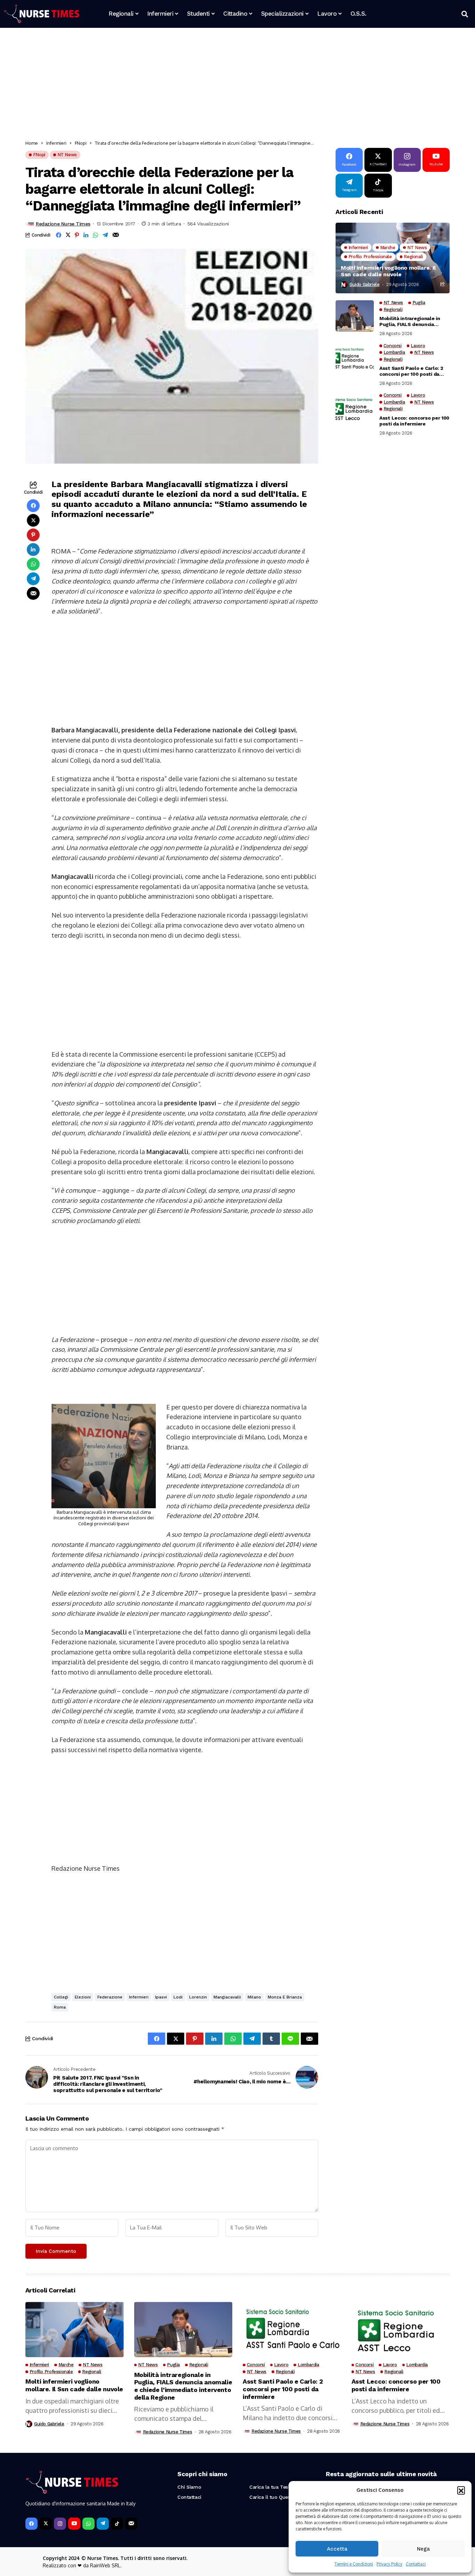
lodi (178, 1997)
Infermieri (56, 143)
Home (32, 143)
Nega (423, 2549)
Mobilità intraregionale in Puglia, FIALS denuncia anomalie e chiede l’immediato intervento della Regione (414, 321)
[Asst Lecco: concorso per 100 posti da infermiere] (355, 408)
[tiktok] (117, 2524)
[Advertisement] (234, 85)
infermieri (139, 1997)
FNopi (81, 143)
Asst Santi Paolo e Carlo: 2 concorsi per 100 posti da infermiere (411, 371)
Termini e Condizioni (354, 2564)
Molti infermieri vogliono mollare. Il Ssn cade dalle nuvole (388, 271)
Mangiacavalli (227, 1997)
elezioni (83, 1997)
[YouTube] (74, 2524)
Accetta (337, 2549)
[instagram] (60, 2524)
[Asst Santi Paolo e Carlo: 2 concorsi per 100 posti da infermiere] (355, 359)
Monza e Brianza (285, 1997)
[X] (46, 2524)
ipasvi (161, 1997)
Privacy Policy (389, 2564)
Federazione (110, 1997)
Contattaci (416, 2564)
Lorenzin (198, 1997)
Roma (60, 2007)
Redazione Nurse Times (63, 224)
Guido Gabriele (365, 284)
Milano (254, 1997)
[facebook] (31, 2524)
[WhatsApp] (88, 2524)
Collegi (61, 1997)
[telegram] (103, 2524)
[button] (461, 2490)
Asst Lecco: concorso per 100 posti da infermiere (414, 421)
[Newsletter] (131, 2524)
